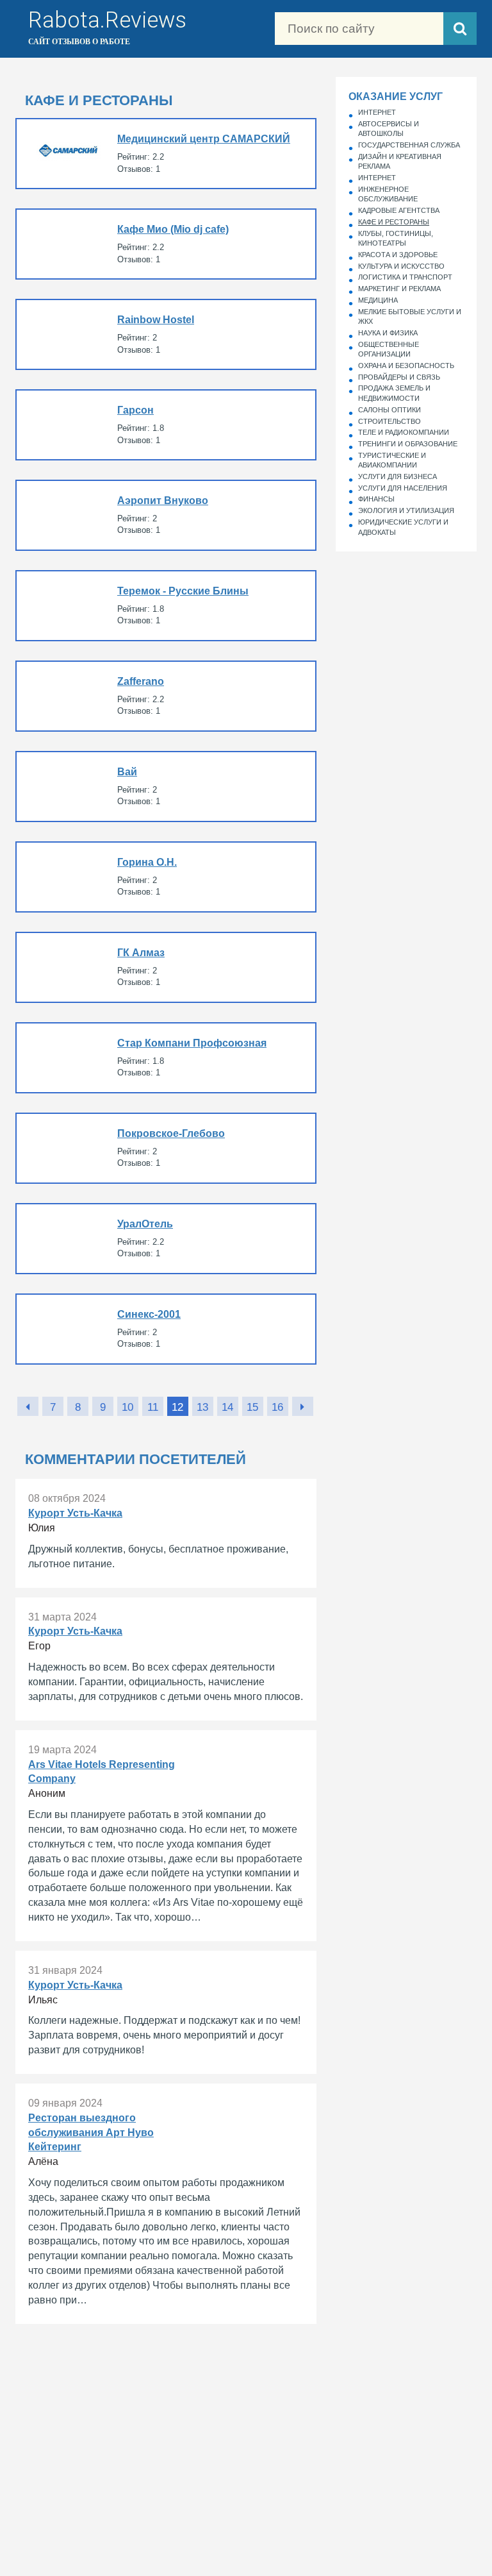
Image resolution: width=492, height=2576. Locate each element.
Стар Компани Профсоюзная (166, 1058)
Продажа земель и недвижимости (394, 393)
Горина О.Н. (166, 877)
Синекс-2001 (166, 1329)
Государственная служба (409, 145)
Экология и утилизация (406, 510)
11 (153, 1407)
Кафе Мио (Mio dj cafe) (166, 244)
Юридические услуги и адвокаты (403, 527)
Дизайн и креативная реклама (400, 162)
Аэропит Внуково (166, 515)
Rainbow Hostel (166, 334)
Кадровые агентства (399, 210)
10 (127, 1407)
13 (202, 1407)
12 (177, 1407)
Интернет (377, 112)
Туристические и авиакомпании (392, 460)
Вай (166, 787)
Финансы (376, 499)
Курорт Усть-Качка (166, 1533)
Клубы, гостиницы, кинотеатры (396, 239)
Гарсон (166, 425)
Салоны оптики (389, 410)
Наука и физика (388, 333)
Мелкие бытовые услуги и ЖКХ (410, 317)
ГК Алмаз (166, 967)
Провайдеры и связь (399, 377)
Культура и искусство (401, 266)
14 (227, 1407)
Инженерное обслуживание (388, 194)
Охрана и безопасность (406, 366)
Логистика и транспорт (405, 277)
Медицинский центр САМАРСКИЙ (166, 154)
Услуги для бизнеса (398, 476)
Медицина (378, 300)
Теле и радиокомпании (404, 432)
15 (252, 1407)
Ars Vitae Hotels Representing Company (166, 1836)
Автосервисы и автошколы (389, 129)
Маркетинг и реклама (399, 289)
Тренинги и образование (408, 444)
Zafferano (166, 696)
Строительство (389, 421)
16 (277, 1407)
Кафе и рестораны (394, 222)
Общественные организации (389, 349)
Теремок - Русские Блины (166, 606)
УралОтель (166, 1239)
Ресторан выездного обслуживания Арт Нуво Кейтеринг (166, 2204)
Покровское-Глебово (166, 1148)
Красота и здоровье (398, 255)
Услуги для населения (403, 488)
